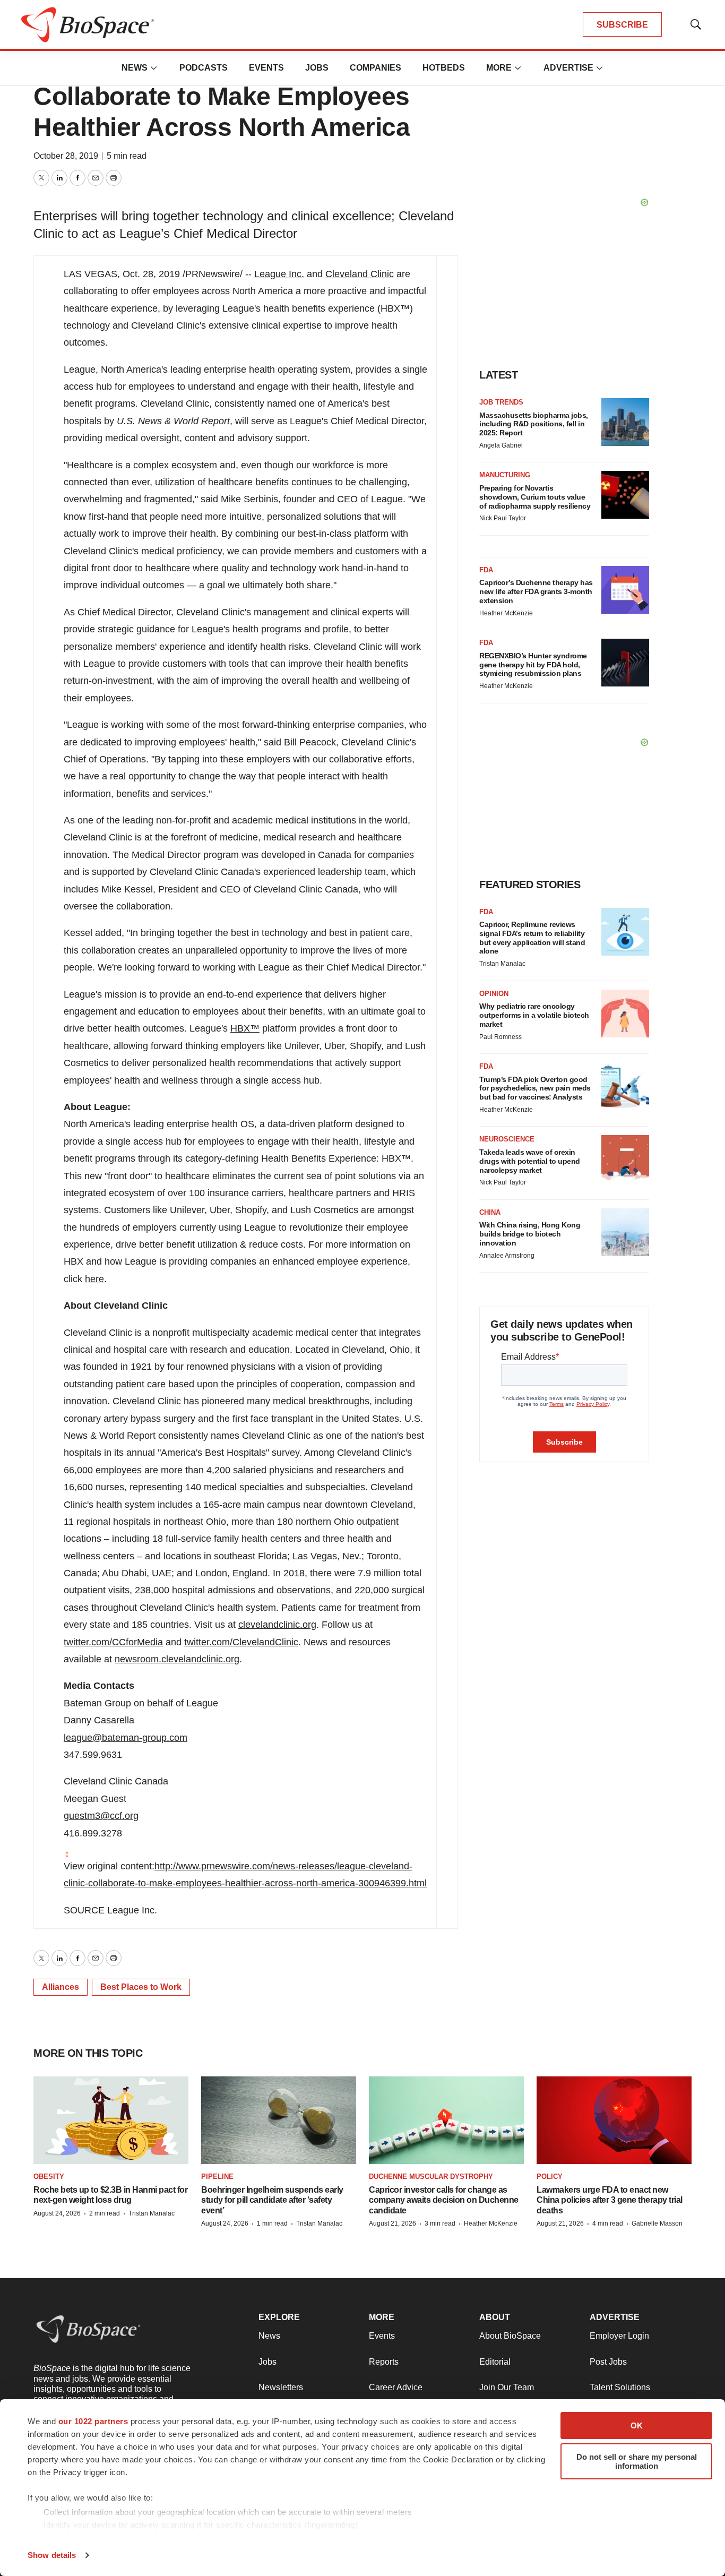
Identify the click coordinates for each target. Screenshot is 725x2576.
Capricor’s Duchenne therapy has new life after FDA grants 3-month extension (536, 591)
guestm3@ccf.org (101, 1816)
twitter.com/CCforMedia (113, 1642)
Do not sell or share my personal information (637, 2461)
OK (637, 2425)
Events (266, 68)
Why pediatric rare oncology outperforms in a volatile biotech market (534, 1015)
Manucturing (505, 475)
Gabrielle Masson (657, 2223)
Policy (550, 2176)
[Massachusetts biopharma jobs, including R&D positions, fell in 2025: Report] (625, 422)
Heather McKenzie (506, 613)
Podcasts (204, 68)
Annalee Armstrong (507, 1256)
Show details (52, 2555)
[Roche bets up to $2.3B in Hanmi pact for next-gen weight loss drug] (111, 2120)
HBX (245, 1028)
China (490, 1212)
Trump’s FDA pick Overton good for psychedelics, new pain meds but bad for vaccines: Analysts (535, 1088)
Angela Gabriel (501, 445)
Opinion (494, 994)
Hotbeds (444, 68)
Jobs (317, 68)
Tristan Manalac (502, 964)
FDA (486, 570)
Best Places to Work (141, 1987)
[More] (154, 68)
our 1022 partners (93, 2421)
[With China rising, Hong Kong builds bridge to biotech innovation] (625, 1232)
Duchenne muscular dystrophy (431, 2176)
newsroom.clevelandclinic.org (177, 1659)
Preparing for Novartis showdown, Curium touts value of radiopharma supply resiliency (535, 497)
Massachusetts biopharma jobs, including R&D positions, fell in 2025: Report (534, 424)
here (94, 1279)
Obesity (49, 2176)
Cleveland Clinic (360, 274)
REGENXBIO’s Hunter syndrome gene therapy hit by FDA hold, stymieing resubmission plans (533, 665)
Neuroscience (507, 1139)
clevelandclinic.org (277, 1625)
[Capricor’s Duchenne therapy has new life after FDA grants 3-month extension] (625, 590)
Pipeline (217, 2176)
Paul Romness (500, 1037)
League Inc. (279, 274)
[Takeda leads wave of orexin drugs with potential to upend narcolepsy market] (625, 1159)
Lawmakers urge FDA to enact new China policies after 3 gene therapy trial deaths (610, 2200)
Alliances (61, 1987)
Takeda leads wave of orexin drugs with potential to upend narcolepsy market (530, 1161)
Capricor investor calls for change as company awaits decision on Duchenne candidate (444, 2200)
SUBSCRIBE (622, 25)
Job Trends (501, 402)
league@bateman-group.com (126, 1738)
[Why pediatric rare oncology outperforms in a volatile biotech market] (625, 1014)
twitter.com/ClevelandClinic (241, 1642)
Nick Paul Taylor (503, 518)
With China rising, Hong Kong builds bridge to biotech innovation (530, 1234)
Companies (376, 68)
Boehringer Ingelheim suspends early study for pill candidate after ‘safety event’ (272, 2200)
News (135, 68)
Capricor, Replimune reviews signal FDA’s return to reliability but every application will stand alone (532, 938)
